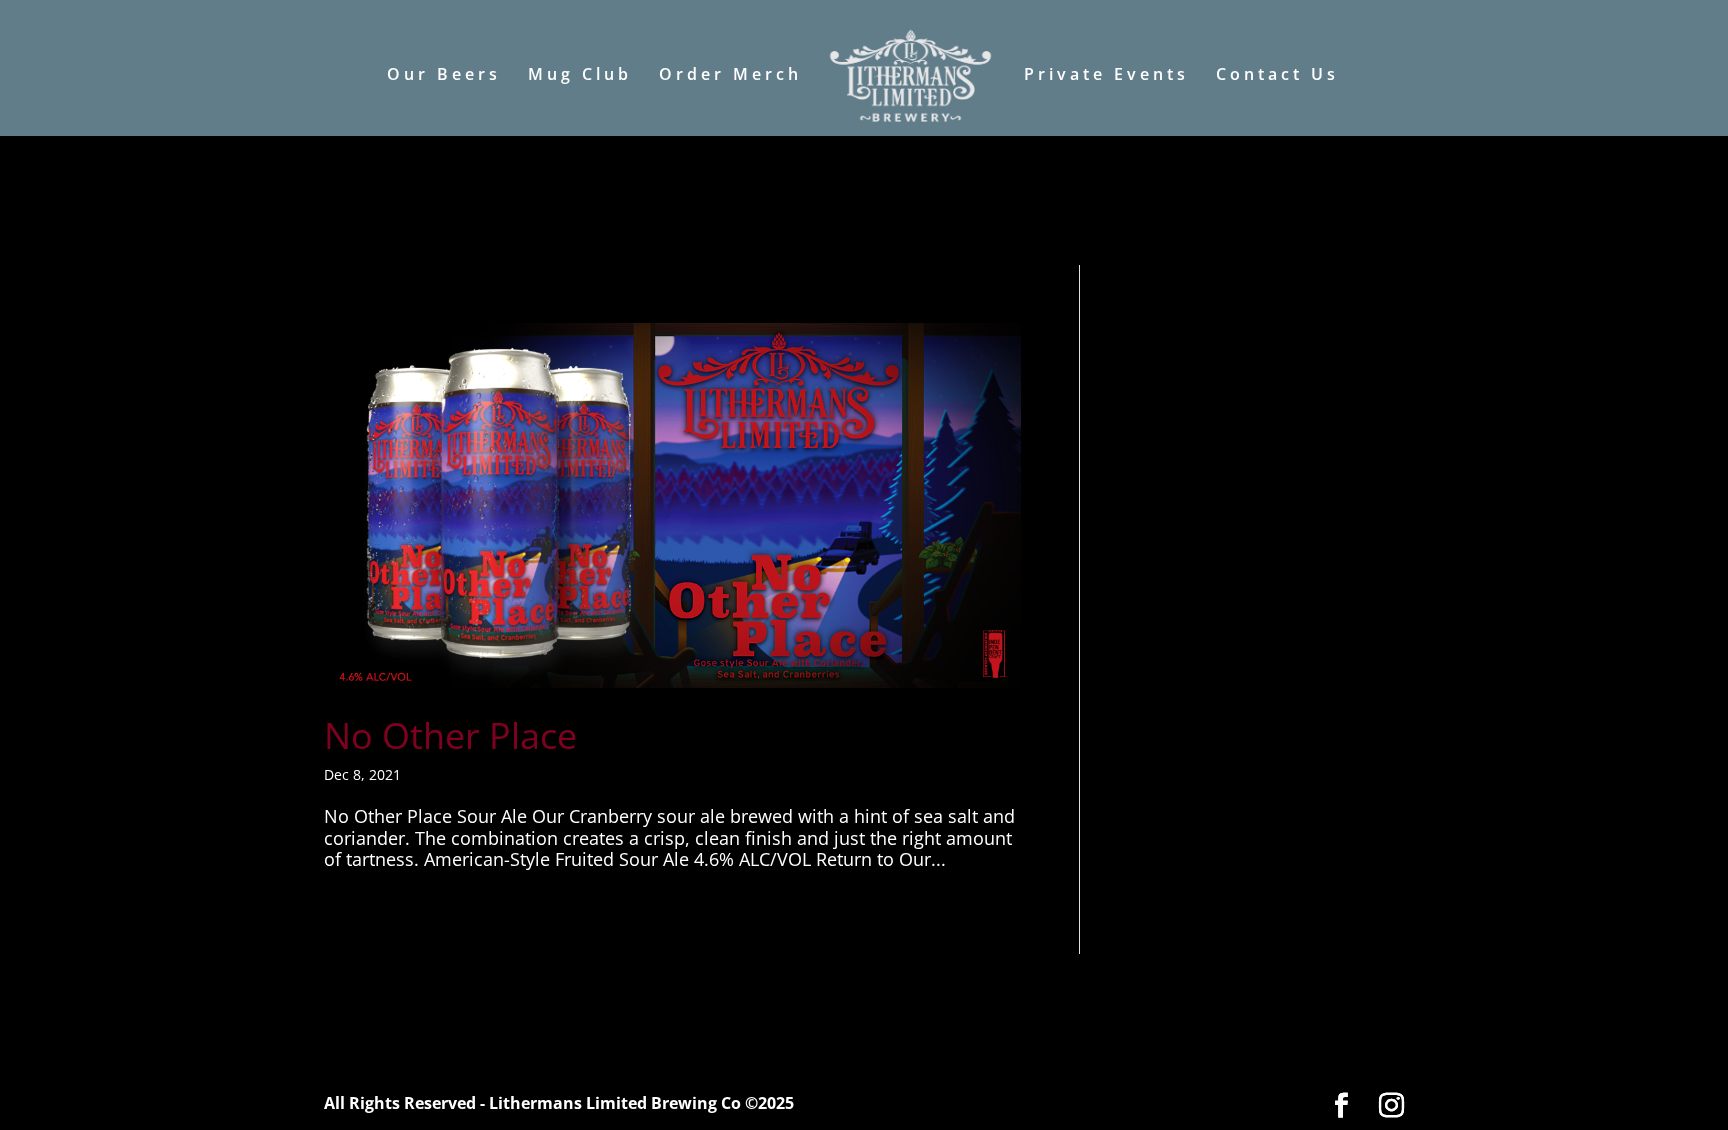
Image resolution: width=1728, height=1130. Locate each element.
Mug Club (580, 76)
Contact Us (1277, 76)
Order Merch (730, 76)
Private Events (1106, 76)
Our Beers (444, 76)
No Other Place (450, 735)
